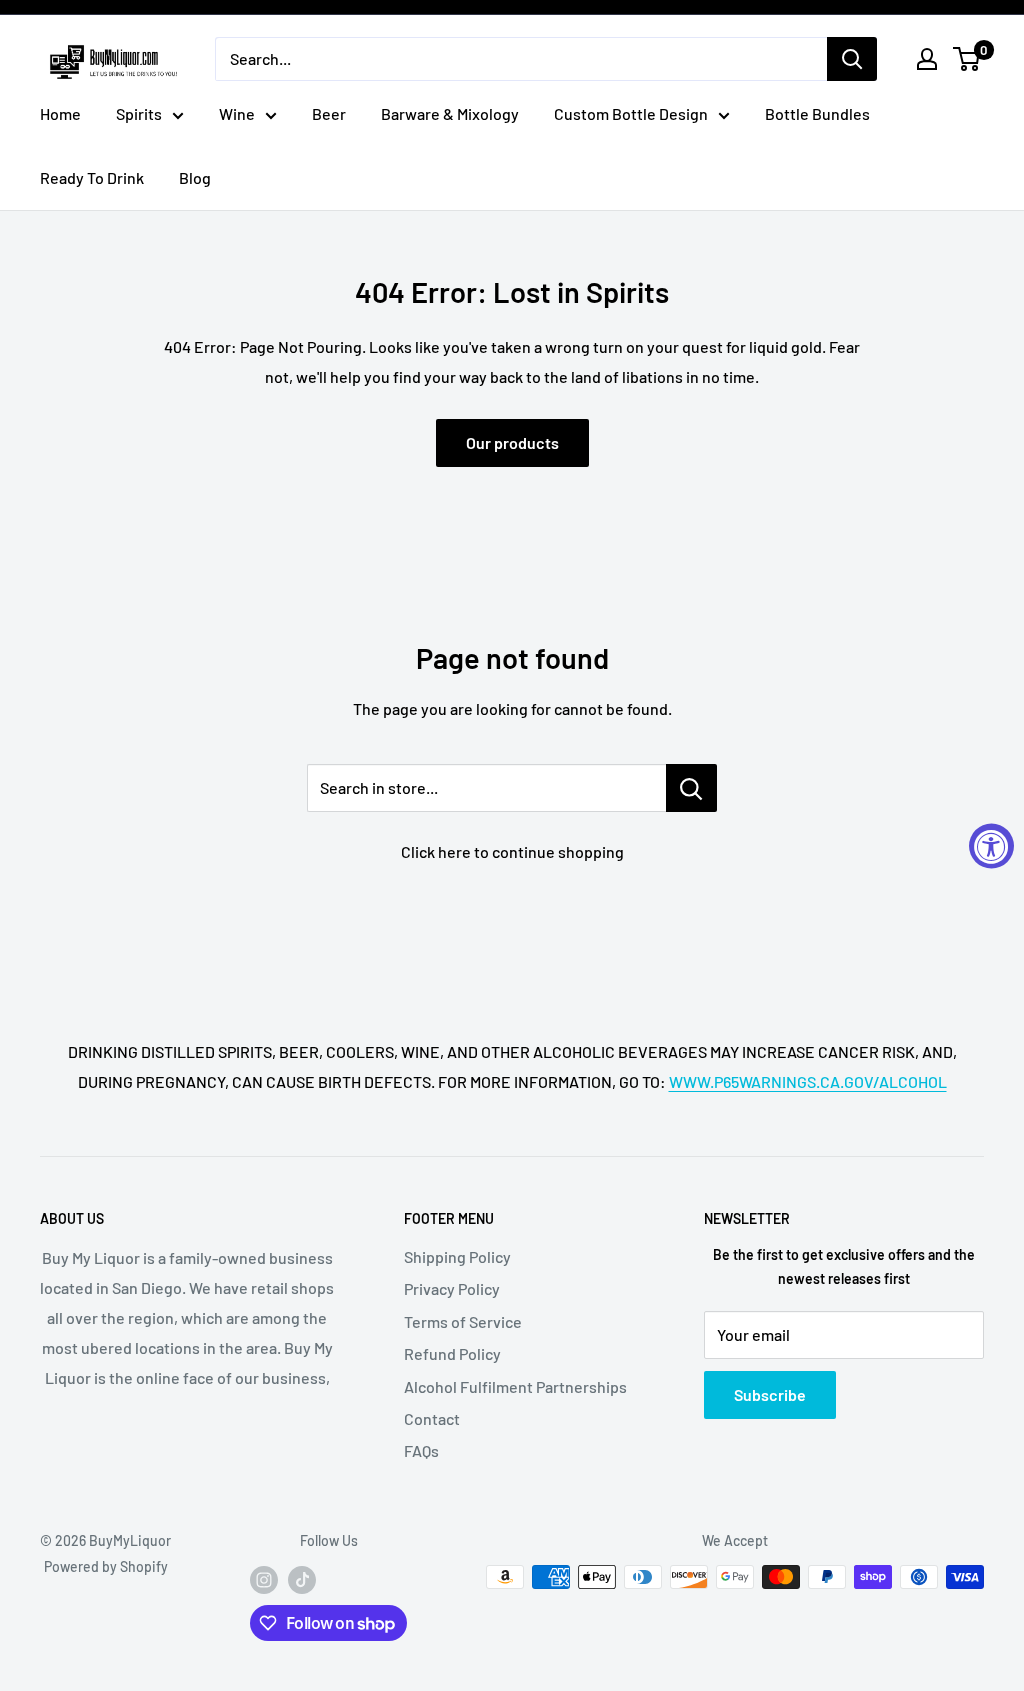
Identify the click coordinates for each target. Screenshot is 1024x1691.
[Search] (852, 59)
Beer (329, 113)
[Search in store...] (691, 788)
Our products (512, 442)
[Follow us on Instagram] (264, 1579)
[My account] (927, 59)
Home (60, 113)
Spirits (139, 113)
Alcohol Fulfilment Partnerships (515, 1386)
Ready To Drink (92, 177)
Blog (195, 177)
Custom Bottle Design (631, 113)
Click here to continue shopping (512, 851)
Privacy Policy (452, 1288)
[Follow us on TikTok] (302, 1579)
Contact (432, 1418)
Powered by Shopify (106, 1566)
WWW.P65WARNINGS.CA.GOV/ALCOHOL (808, 1081)
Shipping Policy (457, 1256)
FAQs (421, 1450)
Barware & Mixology (450, 113)
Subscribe (770, 1394)
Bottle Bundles (817, 113)
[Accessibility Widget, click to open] (991, 845)
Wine (237, 113)
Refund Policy (452, 1353)
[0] (967, 59)
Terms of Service (463, 1321)
